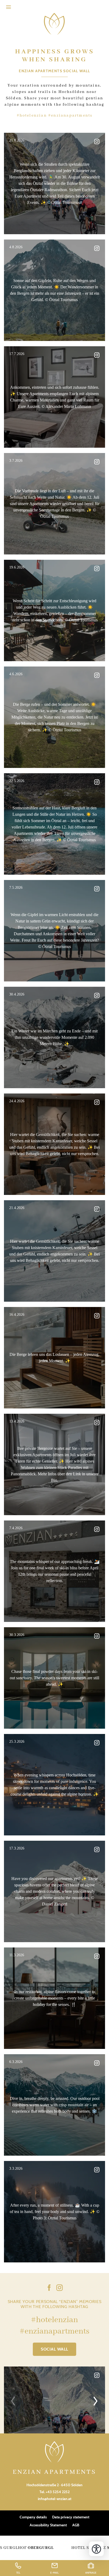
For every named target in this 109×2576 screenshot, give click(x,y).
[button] (8, 7)
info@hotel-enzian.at (55, 2499)
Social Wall (54, 2349)
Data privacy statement (71, 2517)
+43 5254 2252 (58, 2492)
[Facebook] (49, 2289)
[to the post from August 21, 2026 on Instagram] (54, 2400)
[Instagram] (60, 2289)
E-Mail (54, 2573)
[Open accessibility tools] (96, 2549)
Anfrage (91, 2573)
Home (54, 24)
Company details (33, 2517)
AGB (76, 2525)
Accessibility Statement (48, 2525)
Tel (18, 2573)
